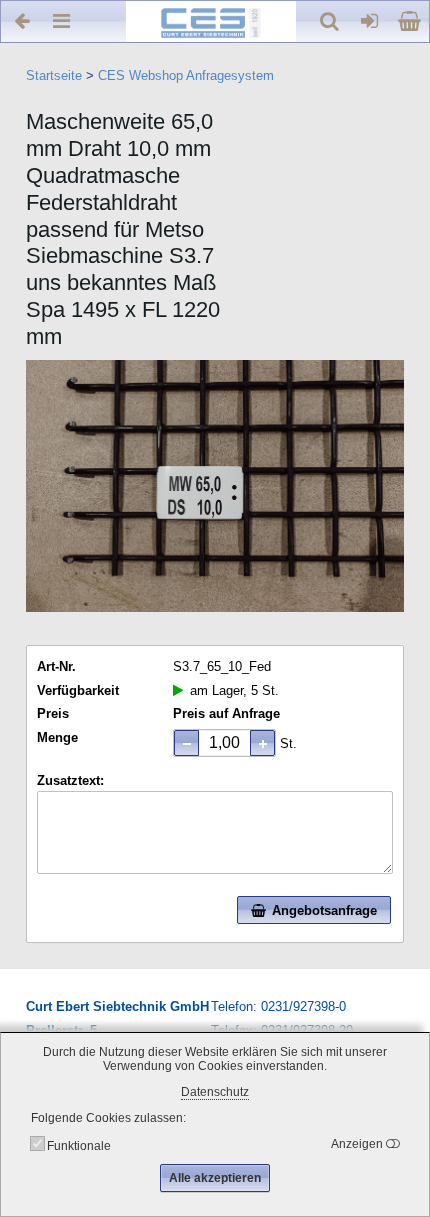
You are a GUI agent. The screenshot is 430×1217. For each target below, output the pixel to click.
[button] (262, 743)
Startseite (54, 75)
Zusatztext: (70, 780)
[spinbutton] (224, 743)
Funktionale (79, 1146)
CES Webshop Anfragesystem (186, 75)
